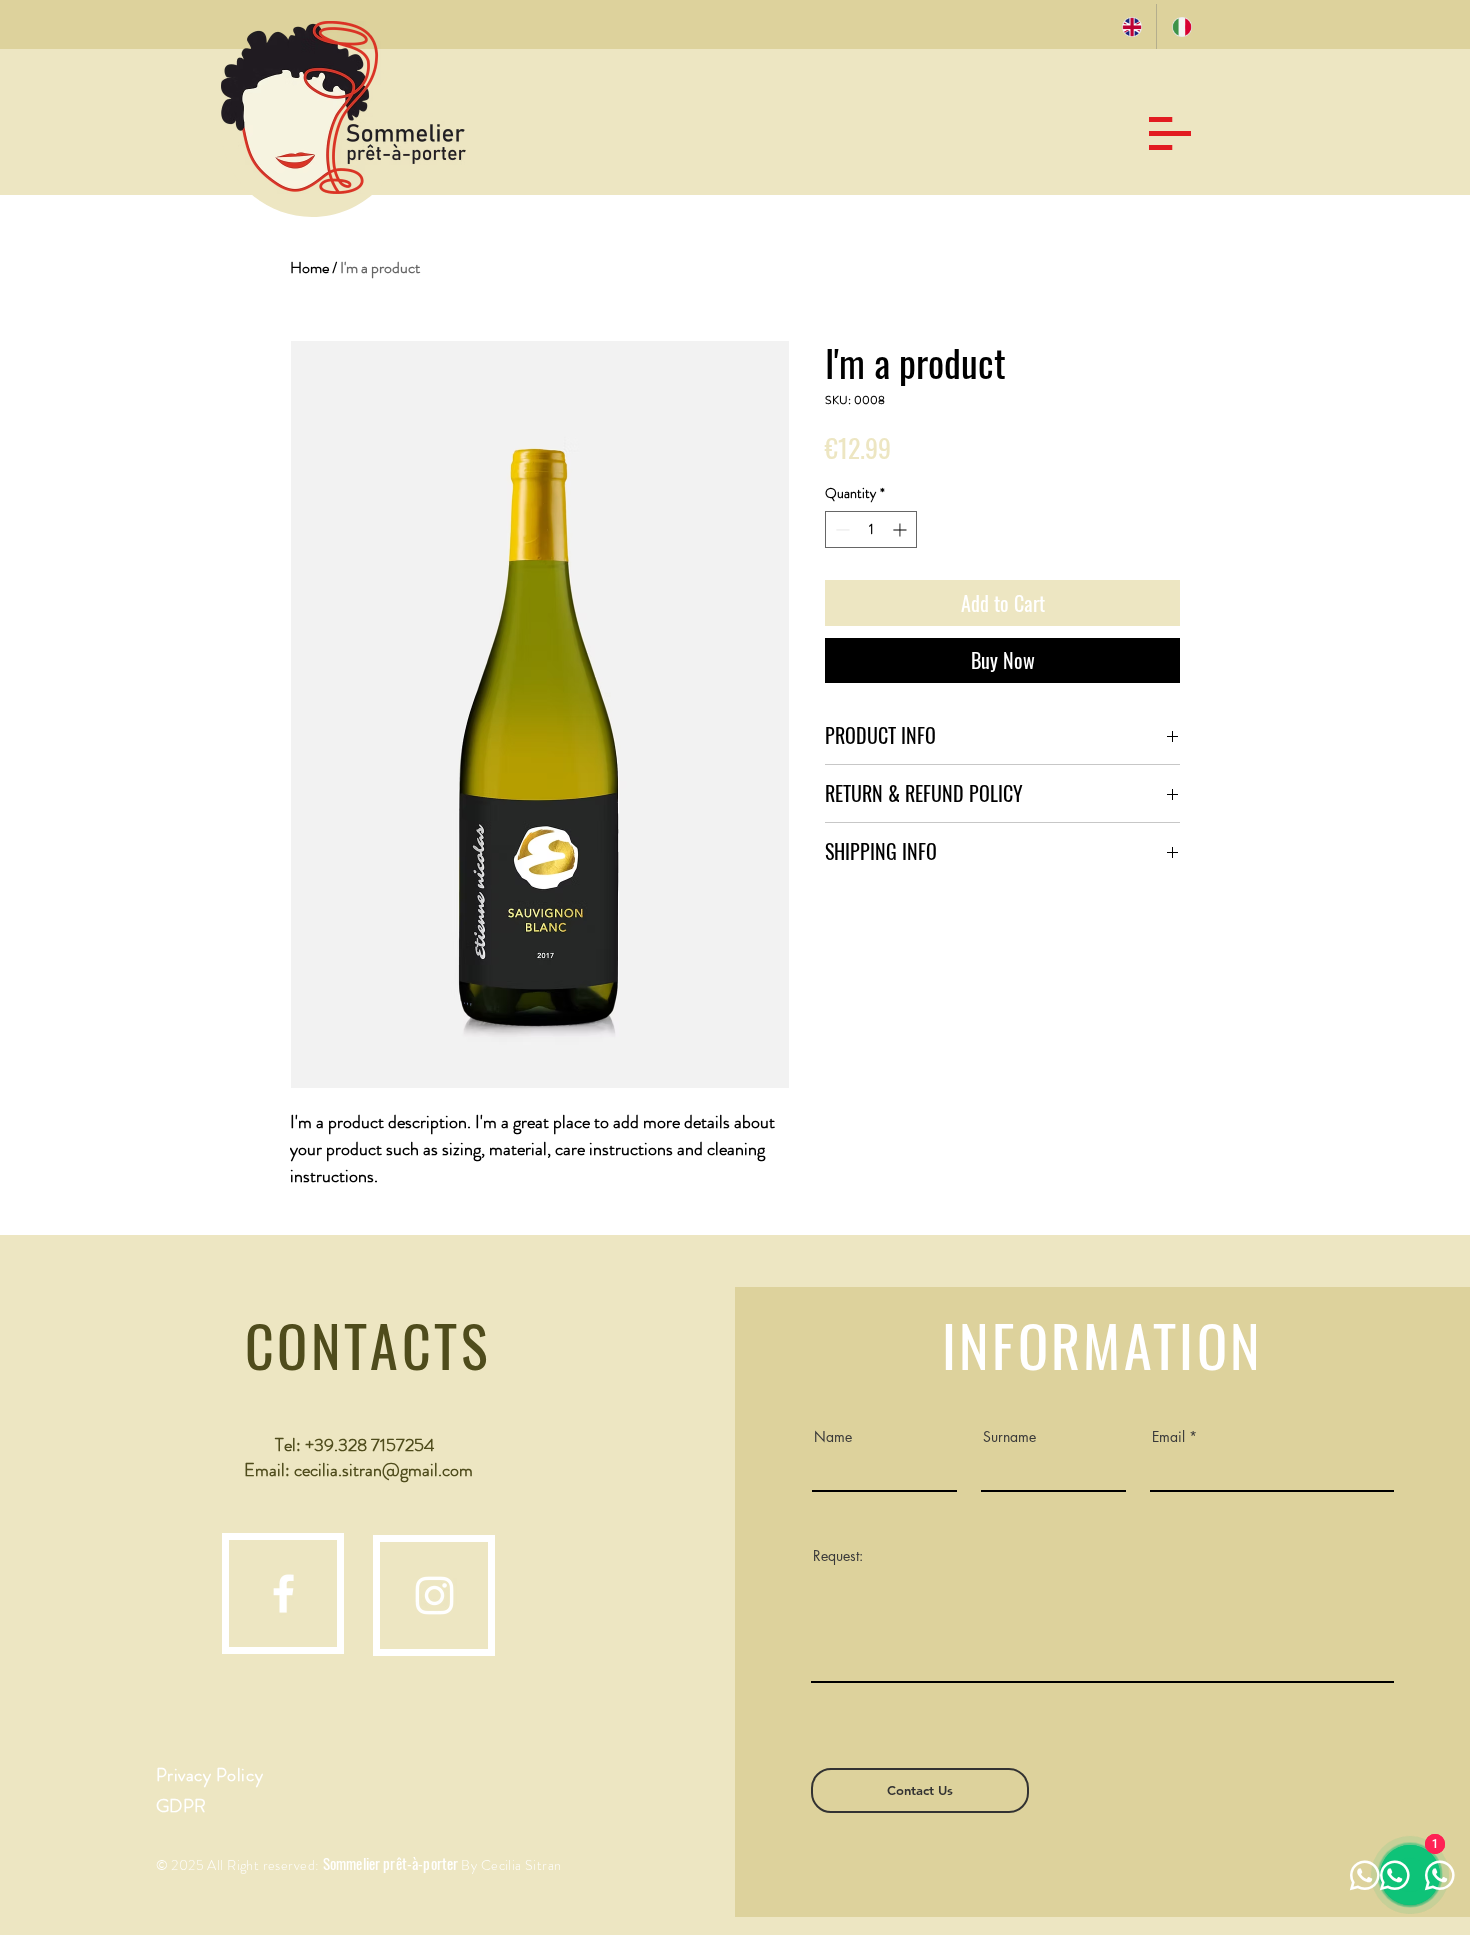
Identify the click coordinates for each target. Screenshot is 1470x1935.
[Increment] (901, 529)
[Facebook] (283, 1593)
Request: (838, 1556)
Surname (1009, 1437)
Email (1168, 1437)
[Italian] (1181, 26)
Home (309, 267)
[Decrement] (840, 529)
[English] (1131, 26)
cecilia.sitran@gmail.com (383, 1470)
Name (833, 1437)
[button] (1170, 133)
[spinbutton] (871, 529)
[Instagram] (434, 1595)
